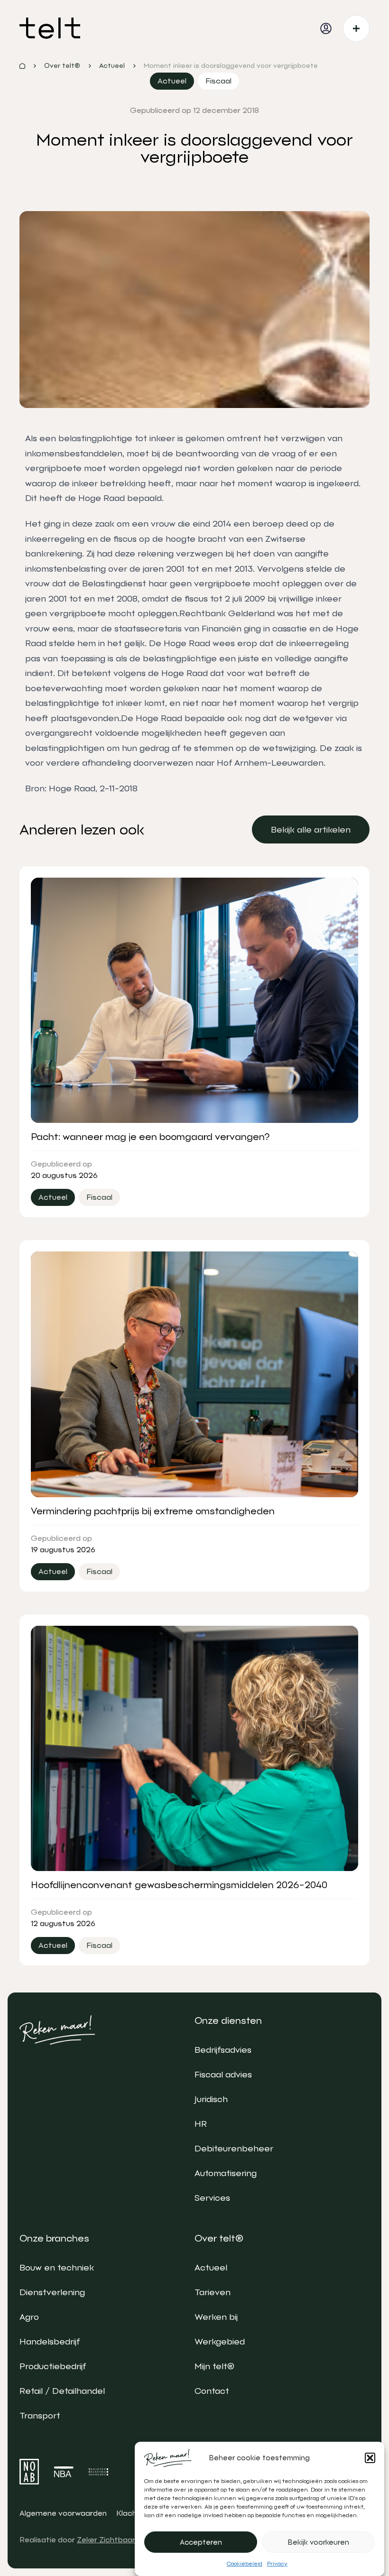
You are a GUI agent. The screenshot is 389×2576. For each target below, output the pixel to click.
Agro (29, 2317)
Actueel (211, 2267)
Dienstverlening (52, 2292)
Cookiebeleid (245, 2564)
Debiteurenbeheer (234, 2148)
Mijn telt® (214, 2366)
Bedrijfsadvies (223, 2050)
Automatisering (226, 2173)
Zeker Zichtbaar (106, 2540)
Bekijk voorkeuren (319, 2542)
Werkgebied (220, 2341)
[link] (311, 829)
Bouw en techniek (57, 2267)
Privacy (277, 2564)
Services (212, 2198)
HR (201, 2124)
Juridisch (211, 2099)
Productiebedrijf (53, 2366)
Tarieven (213, 2292)
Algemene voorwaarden (63, 2513)
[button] (370, 2458)
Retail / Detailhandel (62, 2391)
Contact (212, 2391)
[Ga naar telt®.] (22, 66)
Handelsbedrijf (50, 2341)
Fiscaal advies (223, 2074)
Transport (40, 2415)
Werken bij (216, 2317)
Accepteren (201, 2542)
